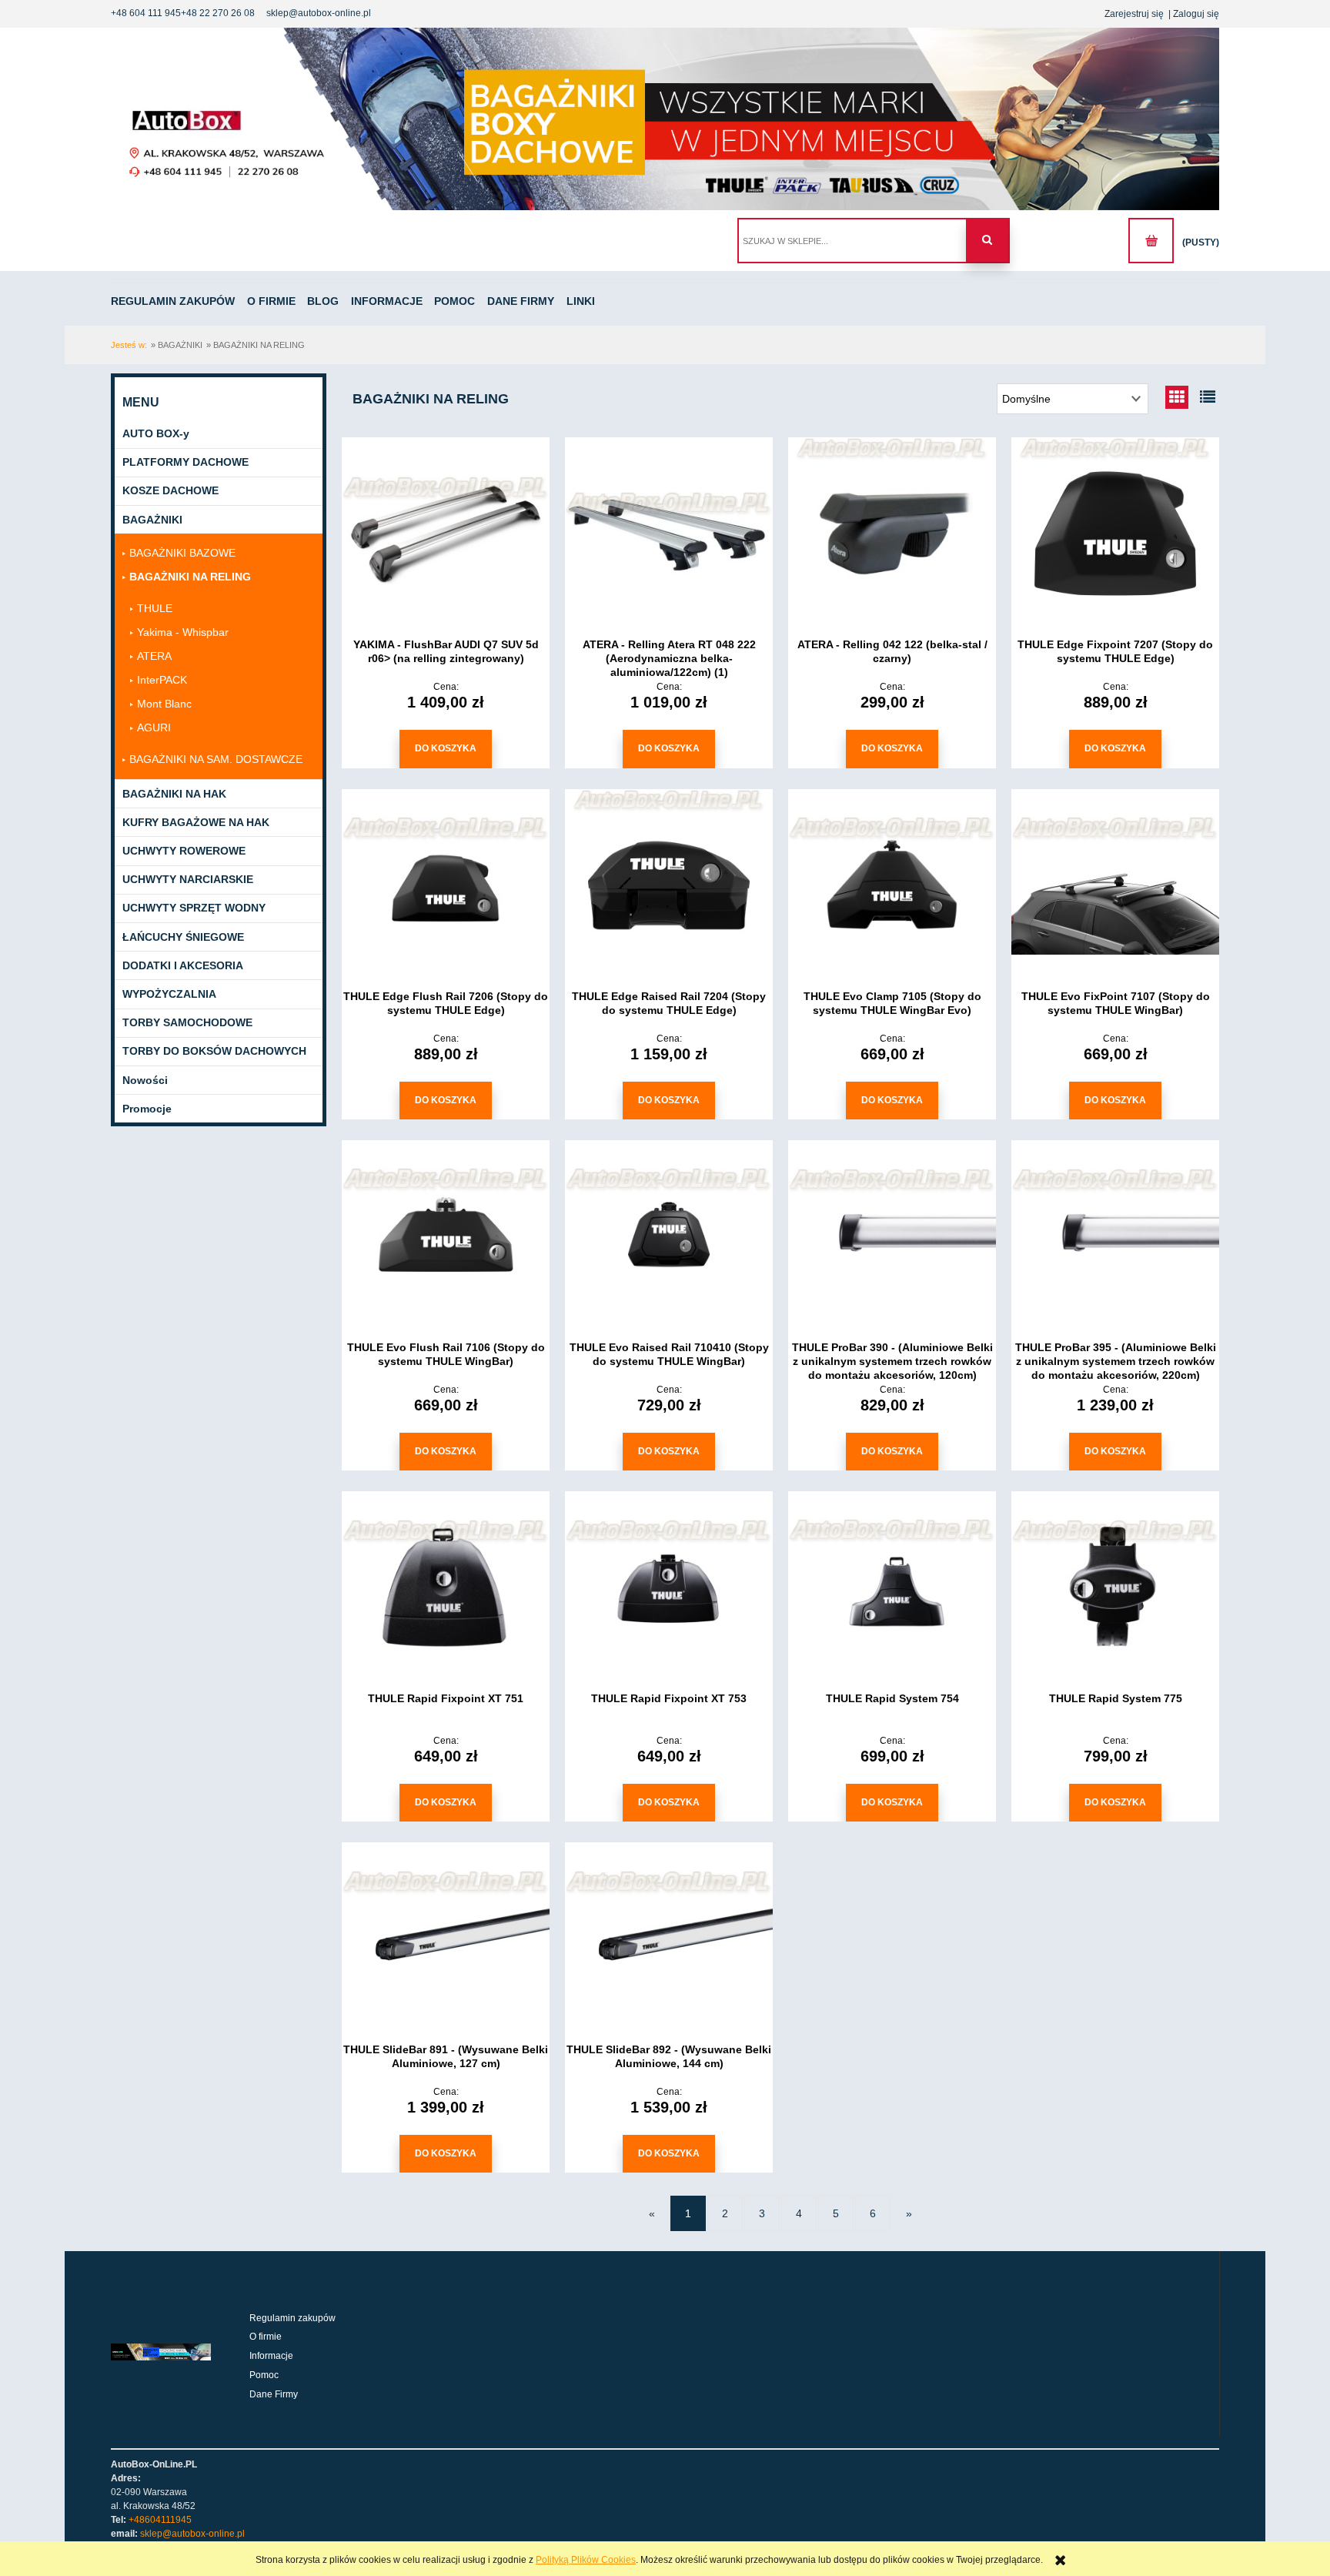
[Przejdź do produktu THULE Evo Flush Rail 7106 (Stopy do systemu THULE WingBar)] (446, 1236)
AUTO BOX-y (156, 433)
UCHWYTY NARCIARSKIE (188, 879)
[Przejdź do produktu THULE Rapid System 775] (1115, 1587)
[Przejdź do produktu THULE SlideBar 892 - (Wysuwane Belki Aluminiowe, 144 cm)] (669, 1939)
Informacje (271, 2356)
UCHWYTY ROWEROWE (184, 851)
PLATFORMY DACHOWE (185, 462)
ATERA (154, 656)
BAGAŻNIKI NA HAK (174, 794)
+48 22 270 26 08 (218, 13)
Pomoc (264, 2375)
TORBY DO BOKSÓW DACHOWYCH (214, 1051)
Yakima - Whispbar (183, 632)
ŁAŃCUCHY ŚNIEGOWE (183, 937)
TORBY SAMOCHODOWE (187, 1022)
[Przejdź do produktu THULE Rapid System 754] (892, 1587)
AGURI (154, 728)
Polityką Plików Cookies (586, 2560)
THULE (155, 608)
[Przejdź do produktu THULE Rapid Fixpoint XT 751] (446, 1587)
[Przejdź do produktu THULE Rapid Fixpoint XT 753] (669, 1587)
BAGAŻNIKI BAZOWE (182, 553)
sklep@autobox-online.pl (319, 13)
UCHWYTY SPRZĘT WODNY (194, 908)
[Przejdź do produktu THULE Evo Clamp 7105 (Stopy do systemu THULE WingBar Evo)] (892, 885)
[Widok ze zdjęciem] (1177, 397)
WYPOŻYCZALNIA (169, 994)
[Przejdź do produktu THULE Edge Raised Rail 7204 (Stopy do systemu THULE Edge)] (669, 885)
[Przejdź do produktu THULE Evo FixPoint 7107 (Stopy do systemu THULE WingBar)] (1115, 885)
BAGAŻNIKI (152, 520)
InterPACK (162, 680)
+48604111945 (160, 2520)
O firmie (266, 2337)
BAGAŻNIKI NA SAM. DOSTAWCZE (216, 759)
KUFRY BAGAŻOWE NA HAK (196, 822)
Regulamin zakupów (292, 2318)
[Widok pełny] (1208, 397)
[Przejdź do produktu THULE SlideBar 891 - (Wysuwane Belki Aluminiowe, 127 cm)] (446, 1939)
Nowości (145, 1080)
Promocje (147, 1109)
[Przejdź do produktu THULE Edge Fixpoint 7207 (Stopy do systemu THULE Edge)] (1115, 534)
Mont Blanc (164, 704)
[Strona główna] (665, 119)
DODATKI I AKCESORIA (183, 965)
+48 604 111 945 (146, 13)
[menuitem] (178, 301)
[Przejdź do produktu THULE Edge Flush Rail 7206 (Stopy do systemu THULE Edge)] (446, 885)
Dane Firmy (274, 2394)
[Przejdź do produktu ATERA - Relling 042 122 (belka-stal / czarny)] (892, 534)
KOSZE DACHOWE (170, 490)
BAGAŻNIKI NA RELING (190, 577)
